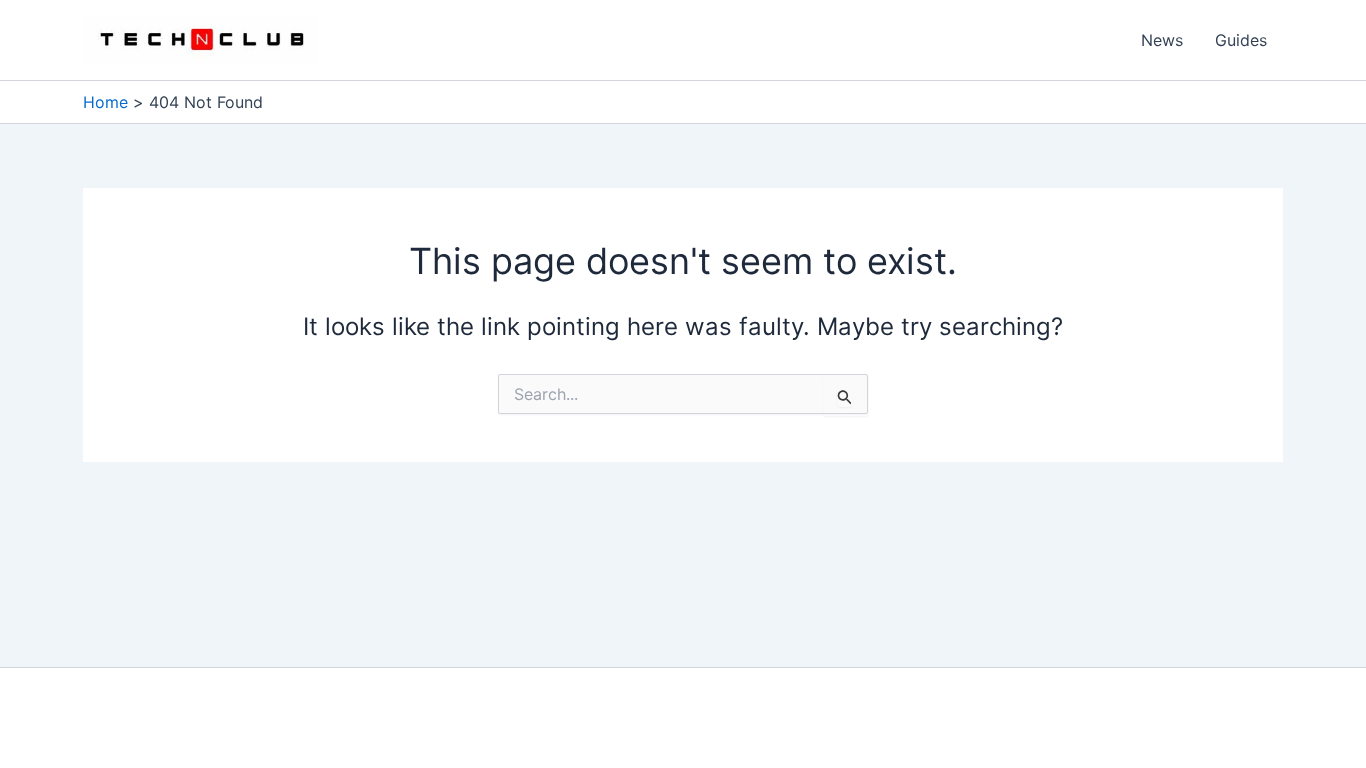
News (1162, 40)
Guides (1241, 40)
